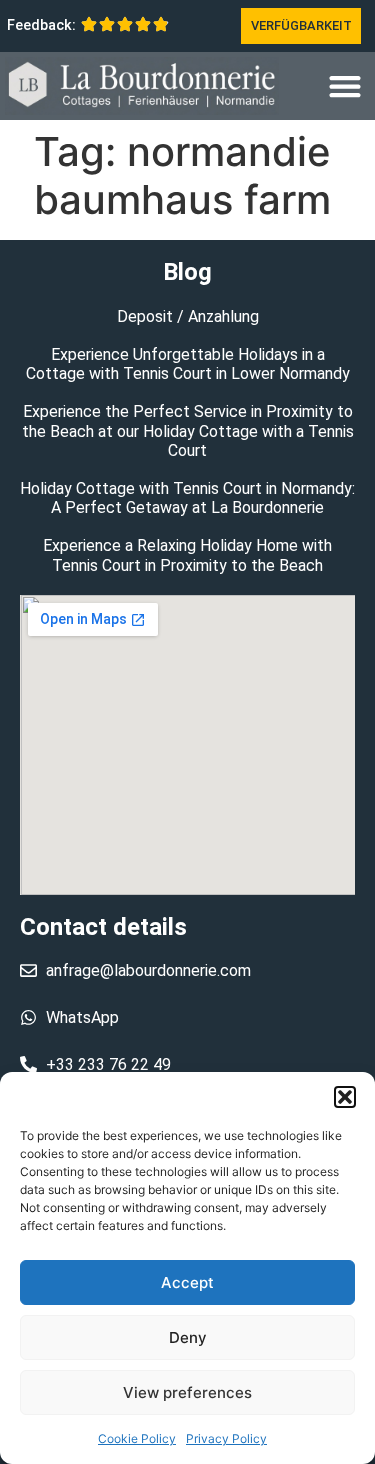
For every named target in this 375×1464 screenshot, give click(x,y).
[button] (345, 1097)
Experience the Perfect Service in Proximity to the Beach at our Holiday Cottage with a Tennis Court (188, 430)
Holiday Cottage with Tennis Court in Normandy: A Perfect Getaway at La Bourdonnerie (187, 498)
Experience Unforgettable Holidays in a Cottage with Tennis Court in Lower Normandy (188, 364)
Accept (187, 1282)
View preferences (187, 1392)
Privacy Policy (226, 1438)
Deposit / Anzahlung (188, 316)
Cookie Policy (137, 1438)
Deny (188, 1337)
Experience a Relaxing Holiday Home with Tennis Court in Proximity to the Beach (187, 555)
